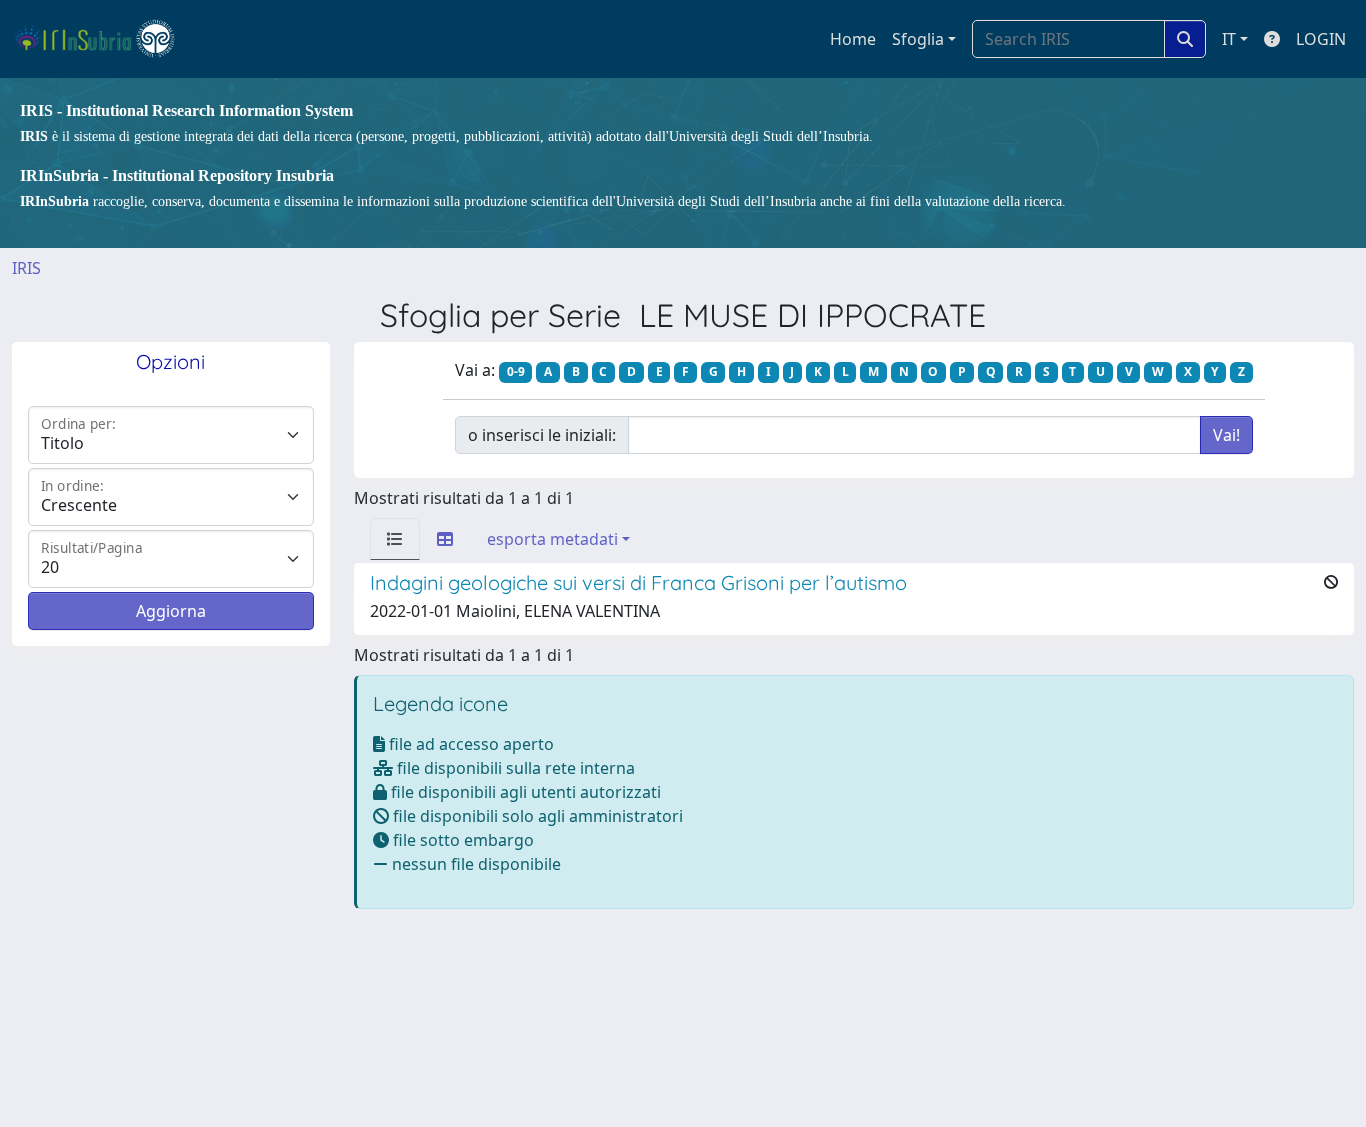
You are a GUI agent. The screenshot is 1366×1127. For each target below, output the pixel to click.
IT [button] (1229, 39)
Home (853, 39)
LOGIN (1321, 39)
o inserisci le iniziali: (542, 435)
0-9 (516, 371)
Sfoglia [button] (918, 39)
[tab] (395, 539)
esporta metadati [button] (552, 539)
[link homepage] (103, 39)
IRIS (26, 268)
